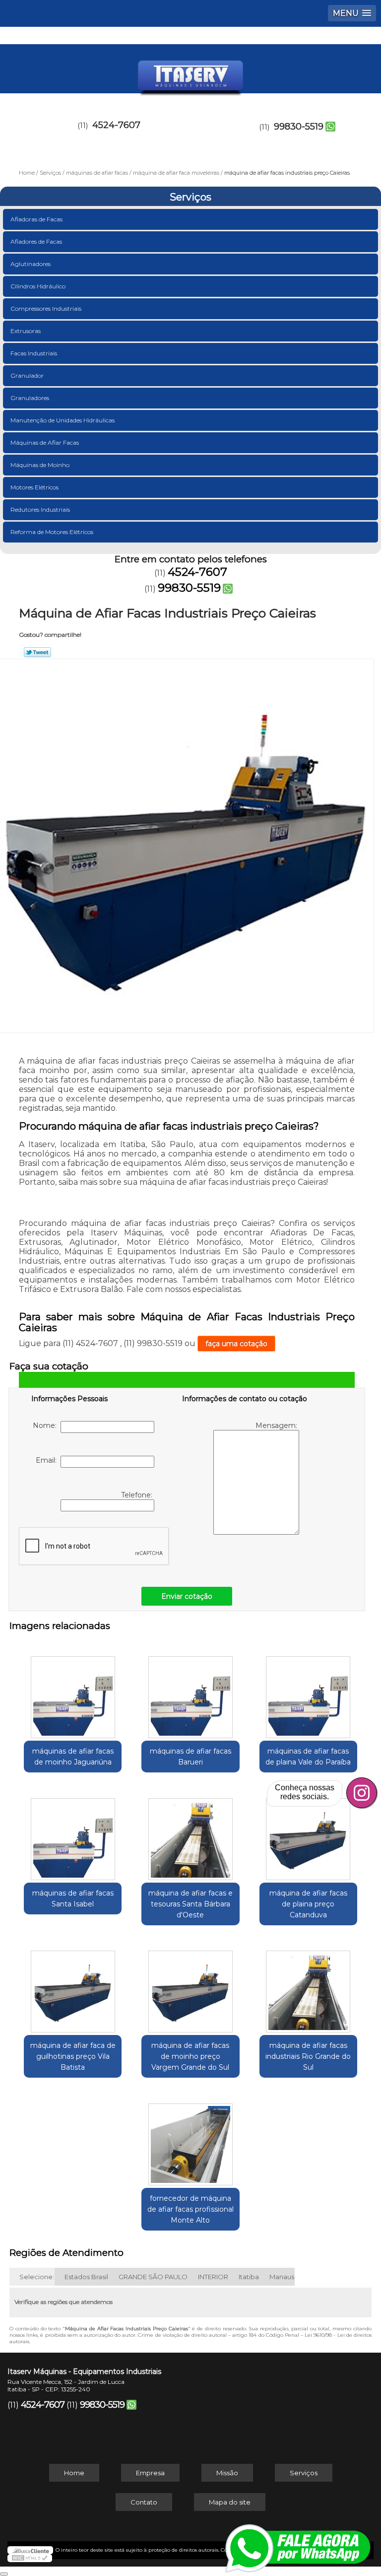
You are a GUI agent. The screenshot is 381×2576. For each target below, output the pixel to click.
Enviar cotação (187, 1596)
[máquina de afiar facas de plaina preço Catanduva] (308, 1834)
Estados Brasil (86, 2277)
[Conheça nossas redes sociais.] (362, 1793)
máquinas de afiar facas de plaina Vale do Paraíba (308, 1757)
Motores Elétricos (34, 487)
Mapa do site (230, 2502)
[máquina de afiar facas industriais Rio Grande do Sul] (308, 1987)
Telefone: (138, 1495)
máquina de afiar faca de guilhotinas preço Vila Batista (73, 2056)
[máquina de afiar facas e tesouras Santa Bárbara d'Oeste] (190, 1834)
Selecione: (37, 2277)
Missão (227, 2473)
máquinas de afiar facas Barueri (190, 1757)
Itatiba (249, 2277)
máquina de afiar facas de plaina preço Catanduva (308, 1904)
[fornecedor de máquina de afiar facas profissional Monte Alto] (190, 2139)
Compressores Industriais (46, 308)
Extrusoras (26, 331)
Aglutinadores (31, 264)
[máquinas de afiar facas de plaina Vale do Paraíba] (308, 1692)
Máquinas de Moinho (40, 465)
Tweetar (37, 652)
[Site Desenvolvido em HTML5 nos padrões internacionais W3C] (30, 2558)
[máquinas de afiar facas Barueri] (190, 1692)
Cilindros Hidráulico (38, 286)
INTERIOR (213, 2277)
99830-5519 (299, 127)
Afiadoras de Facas (36, 219)
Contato (144, 2502)
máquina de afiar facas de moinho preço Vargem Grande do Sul (190, 2056)
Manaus (282, 2277)
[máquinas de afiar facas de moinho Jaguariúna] (73, 1692)
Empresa (150, 2473)
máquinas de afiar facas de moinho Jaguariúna (73, 1757)
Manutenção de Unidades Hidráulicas (63, 420)
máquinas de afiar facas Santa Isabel (73, 1898)
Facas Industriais (34, 353)
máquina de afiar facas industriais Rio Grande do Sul (308, 2056)
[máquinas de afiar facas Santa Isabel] (73, 1834)
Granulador (27, 375)
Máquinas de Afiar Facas (45, 442)
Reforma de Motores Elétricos (52, 532)
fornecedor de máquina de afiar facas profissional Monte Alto (190, 2209)
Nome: (47, 1425)
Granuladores (30, 398)
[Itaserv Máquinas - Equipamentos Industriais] (190, 74)
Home (74, 2473)
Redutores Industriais (40, 509)
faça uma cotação (236, 1344)
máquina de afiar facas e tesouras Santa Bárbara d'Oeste (190, 1904)
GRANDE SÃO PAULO (153, 2277)
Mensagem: (277, 1425)
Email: (48, 1460)
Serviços (190, 197)
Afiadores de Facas (36, 241)
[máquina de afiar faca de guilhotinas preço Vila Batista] (73, 1987)
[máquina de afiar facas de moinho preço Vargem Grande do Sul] (190, 1987)
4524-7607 (116, 125)
